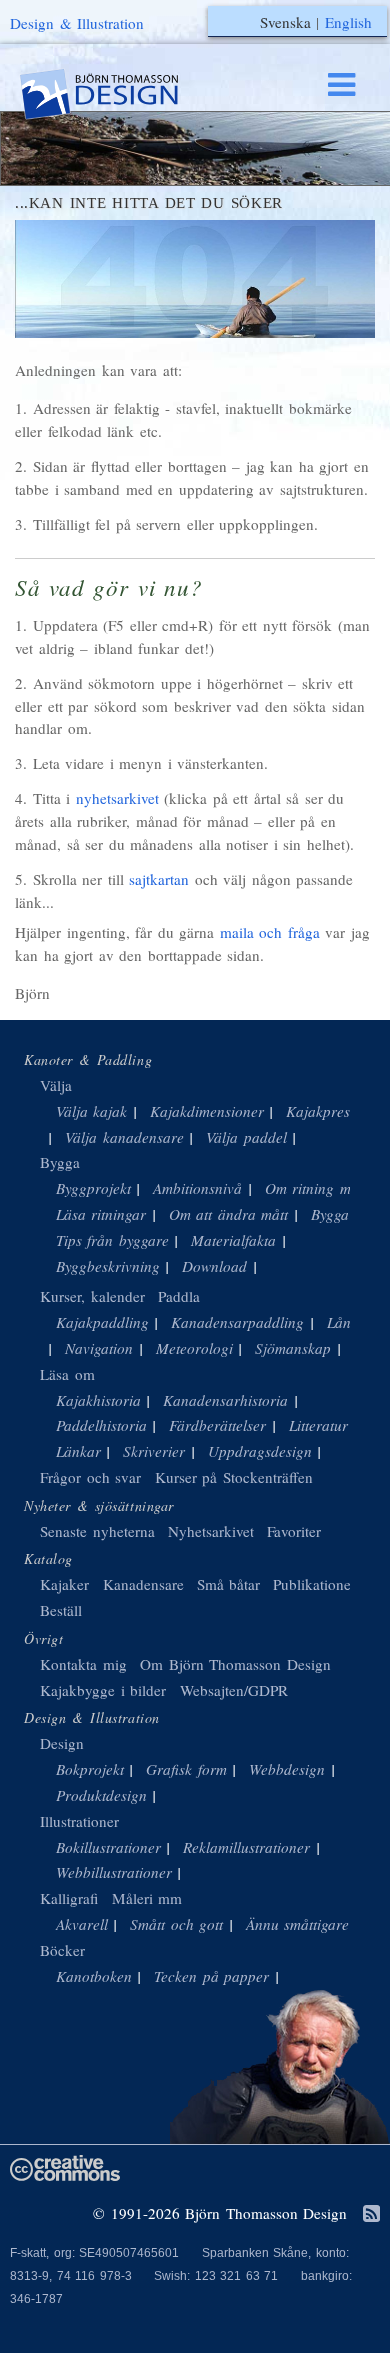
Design (62, 1743)
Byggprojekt (93, 1188)
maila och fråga (270, 932)
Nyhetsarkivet (211, 1531)
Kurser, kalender (92, 1296)
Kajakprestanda (336, 1111)
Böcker (62, 1950)
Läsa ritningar (101, 1214)
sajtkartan (159, 879)
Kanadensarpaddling (237, 1322)
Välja (56, 1085)
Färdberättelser (217, 1425)
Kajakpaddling (102, 1322)
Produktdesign (101, 1795)
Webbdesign (287, 1769)
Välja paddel (246, 1137)
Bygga (60, 1162)
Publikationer (314, 1584)
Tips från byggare (112, 1240)
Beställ (61, 1610)
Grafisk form (186, 1769)
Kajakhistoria (98, 1400)
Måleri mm (147, 1898)
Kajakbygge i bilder (103, 1690)
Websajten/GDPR (234, 1690)
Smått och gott (176, 1924)
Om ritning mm (313, 1188)
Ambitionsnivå (197, 1188)
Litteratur (318, 1425)
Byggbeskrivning (108, 1266)
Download (214, 1266)
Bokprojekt (90, 1769)
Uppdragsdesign (260, 1451)
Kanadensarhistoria (225, 1400)
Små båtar (229, 1584)
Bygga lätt (343, 1214)
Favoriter (294, 1531)
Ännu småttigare (298, 1924)
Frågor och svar (90, 1477)
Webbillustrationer (114, 1872)
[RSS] (371, 2215)
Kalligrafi (69, 1898)
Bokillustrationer (108, 1847)
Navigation (99, 1348)
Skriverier (154, 1451)
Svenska (285, 22)
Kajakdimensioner (207, 1111)
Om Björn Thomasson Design (235, 1664)
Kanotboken (94, 1976)
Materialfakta (233, 1240)
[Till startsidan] (118, 94)
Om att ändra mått (229, 1214)
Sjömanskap (293, 1348)
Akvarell (82, 1924)
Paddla (179, 1296)
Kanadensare (143, 1584)
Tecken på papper (211, 1976)
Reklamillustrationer (246, 1847)
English (348, 22)
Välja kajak (92, 1111)
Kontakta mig (83, 1664)
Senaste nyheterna (97, 1531)
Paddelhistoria (101, 1425)
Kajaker (64, 1584)
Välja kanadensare (124, 1137)
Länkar (78, 1451)
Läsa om (67, 1374)
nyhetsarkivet (117, 798)
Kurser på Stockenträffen (234, 1477)
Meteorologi (194, 1348)
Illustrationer (79, 1821)
